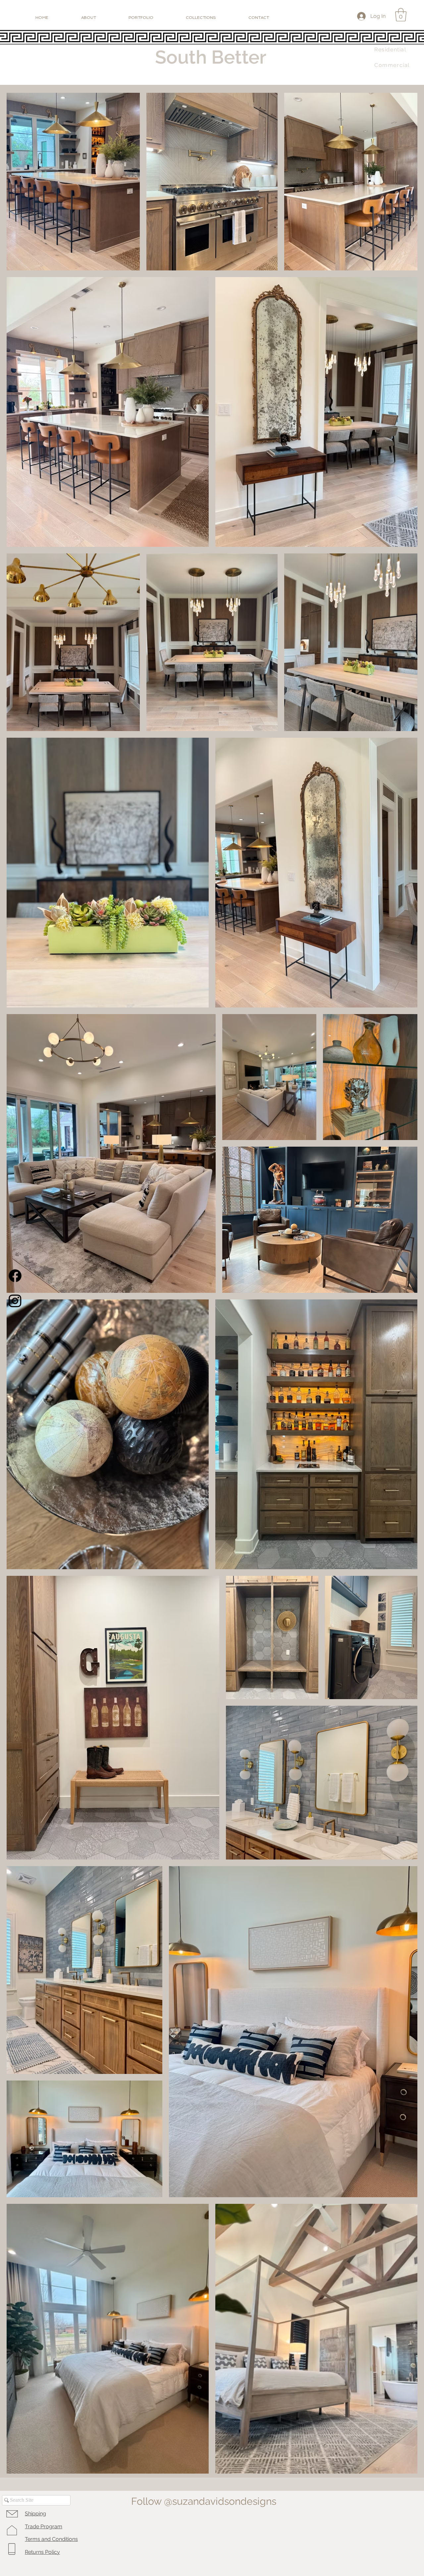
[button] (401, 15)
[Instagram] (15, 1301)
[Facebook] (15, 1276)
